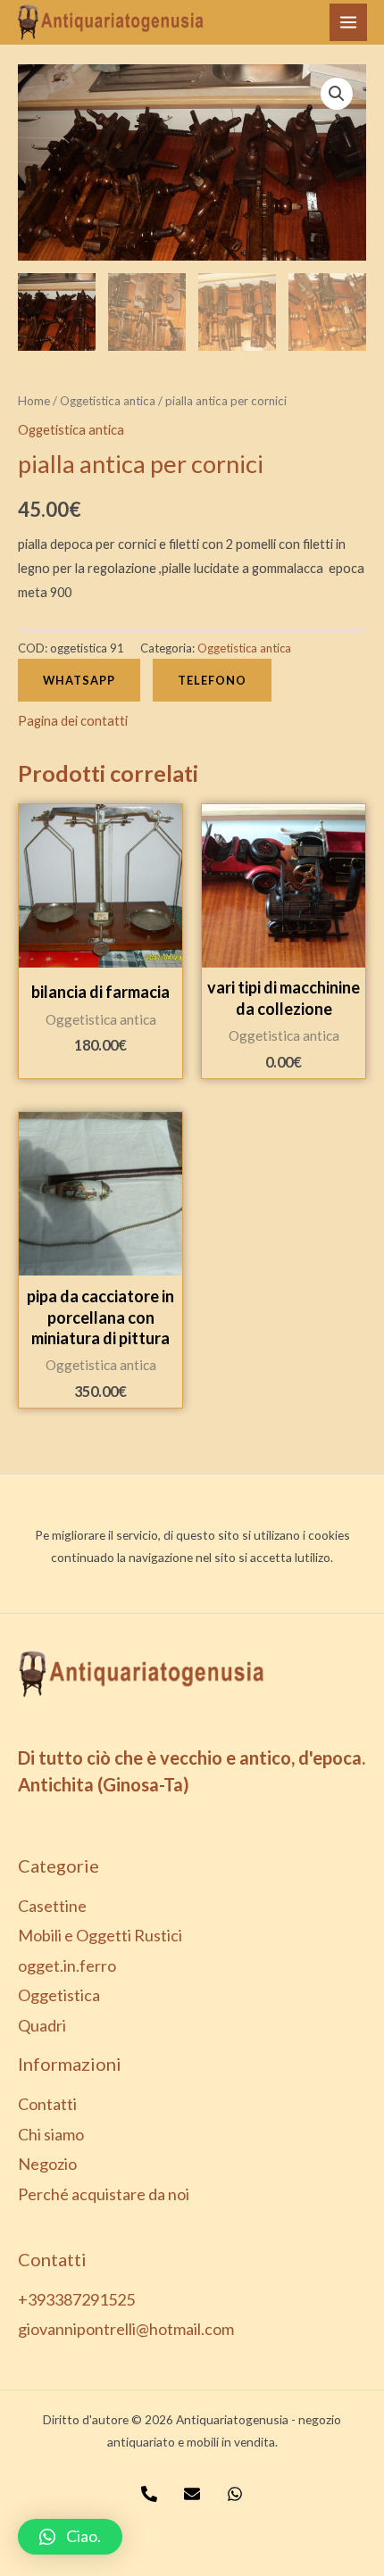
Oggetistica (59, 1995)
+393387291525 (76, 2299)
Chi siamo (51, 2134)
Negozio (47, 2164)
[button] (70, 2537)
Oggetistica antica (108, 401)
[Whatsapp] (235, 2494)
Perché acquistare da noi (104, 2194)
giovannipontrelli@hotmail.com (126, 2329)
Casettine (52, 1906)
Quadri (42, 2025)
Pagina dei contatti (73, 721)
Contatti (47, 2104)
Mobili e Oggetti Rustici (100, 1935)
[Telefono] (149, 2494)
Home (34, 401)
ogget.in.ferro (67, 1965)
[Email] (192, 2494)
